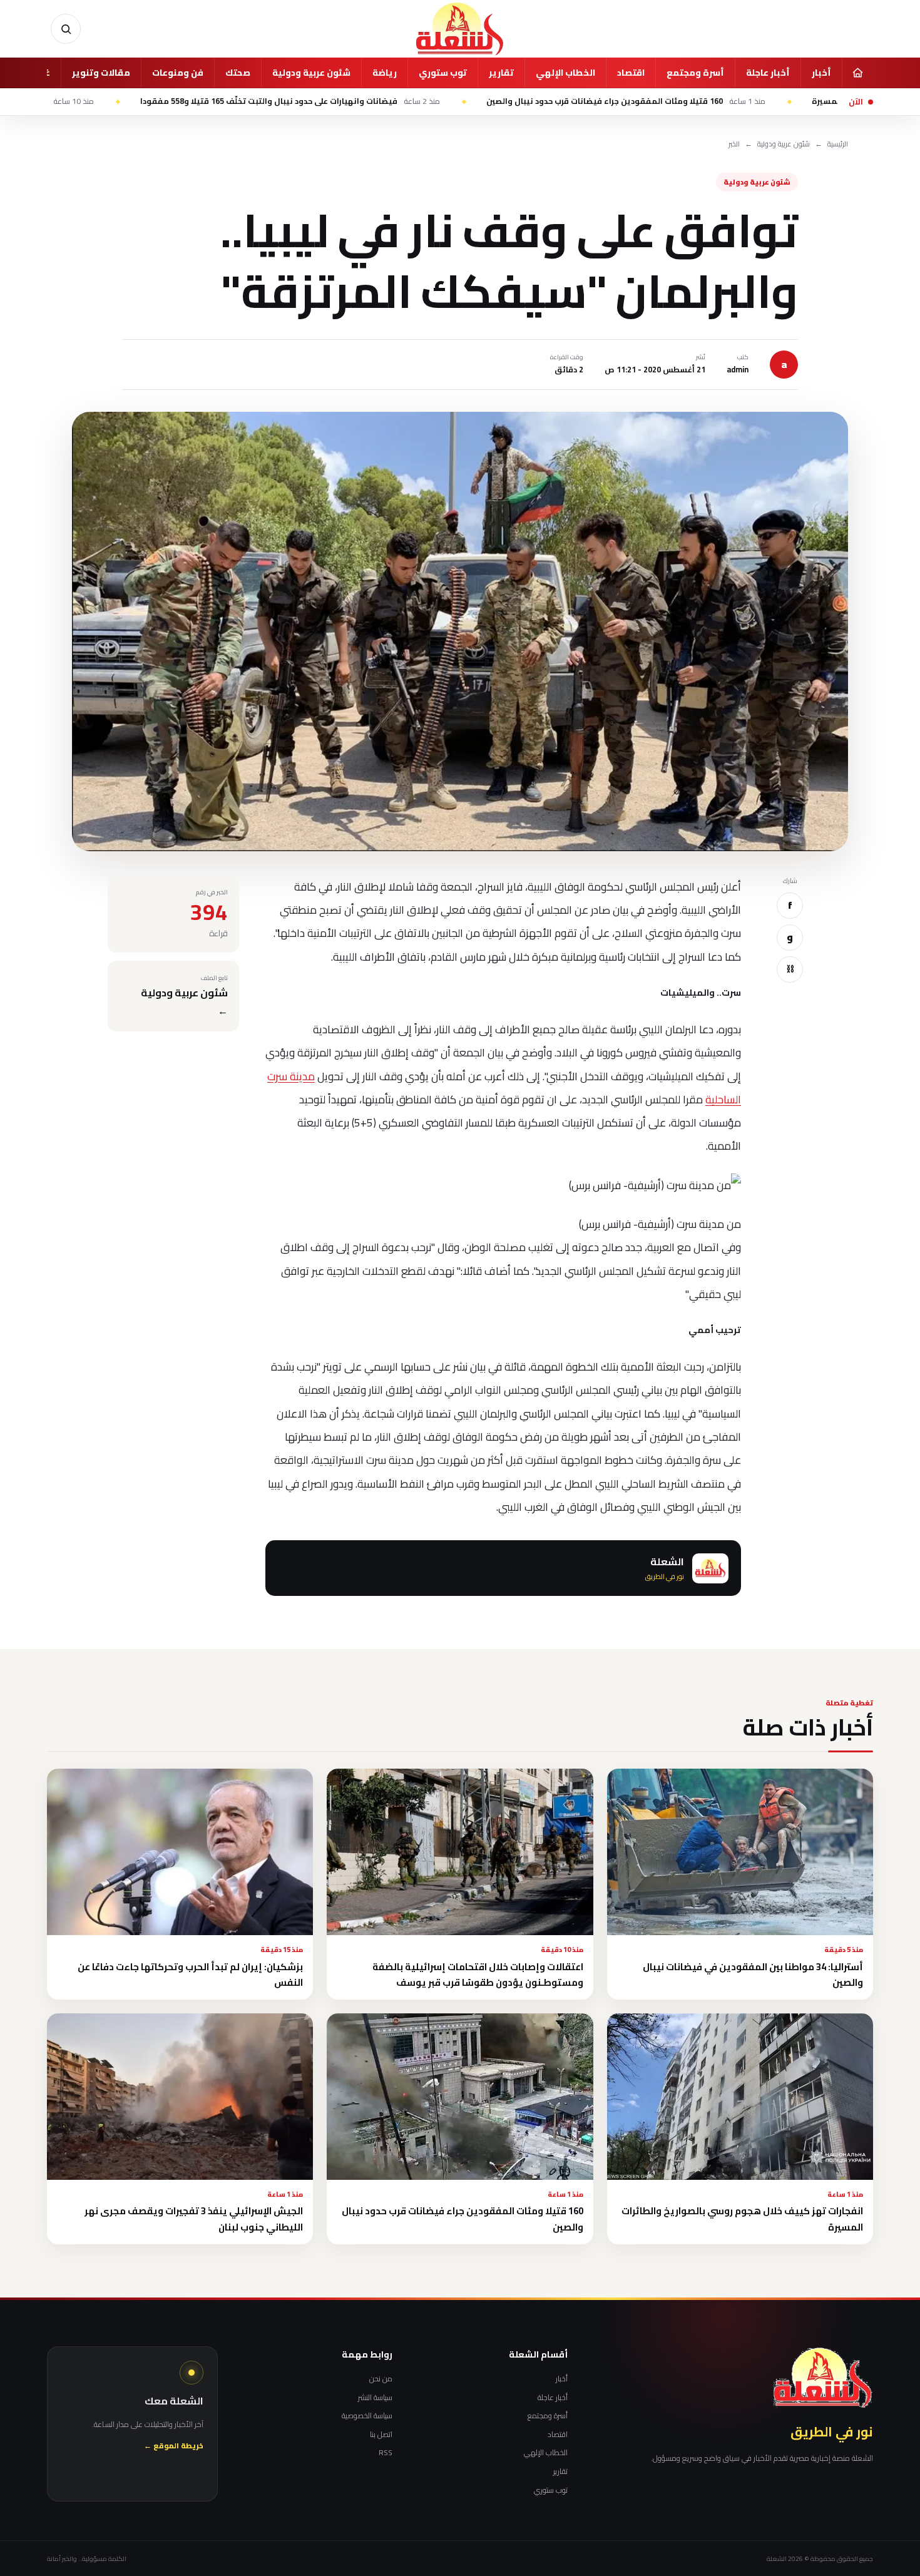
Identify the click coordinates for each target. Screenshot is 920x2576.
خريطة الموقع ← (174, 2446)
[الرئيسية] (857, 73)
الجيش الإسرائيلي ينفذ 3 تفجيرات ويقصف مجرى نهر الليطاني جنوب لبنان (194, 2219)
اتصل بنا (381, 2435)
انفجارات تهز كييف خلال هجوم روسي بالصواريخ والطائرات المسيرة (742, 2219)
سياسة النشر (375, 2398)
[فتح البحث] (66, 29)
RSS (386, 2453)
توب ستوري (443, 73)
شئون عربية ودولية (311, 73)
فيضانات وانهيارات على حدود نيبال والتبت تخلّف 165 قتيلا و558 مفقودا (398, 101)
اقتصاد (631, 73)
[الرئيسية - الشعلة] (460, 29)
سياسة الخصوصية (367, 2416)
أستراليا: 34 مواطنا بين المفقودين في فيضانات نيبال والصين (753, 1975)
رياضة (385, 73)
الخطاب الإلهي (565, 73)
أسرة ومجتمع (695, 73)
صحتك (238, 73)
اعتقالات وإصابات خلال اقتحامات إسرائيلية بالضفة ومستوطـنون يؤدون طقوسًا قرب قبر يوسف (478, 1975)
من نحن (381, 2379)
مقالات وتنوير (101, 73)
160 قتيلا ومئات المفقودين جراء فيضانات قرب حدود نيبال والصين (734, 101)
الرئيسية (838, 144)
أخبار (821, 73)
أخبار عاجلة (768, 73)
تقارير (501, 73)
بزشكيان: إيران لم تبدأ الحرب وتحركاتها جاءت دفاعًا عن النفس (190, 1975)
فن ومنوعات (178, 73)
